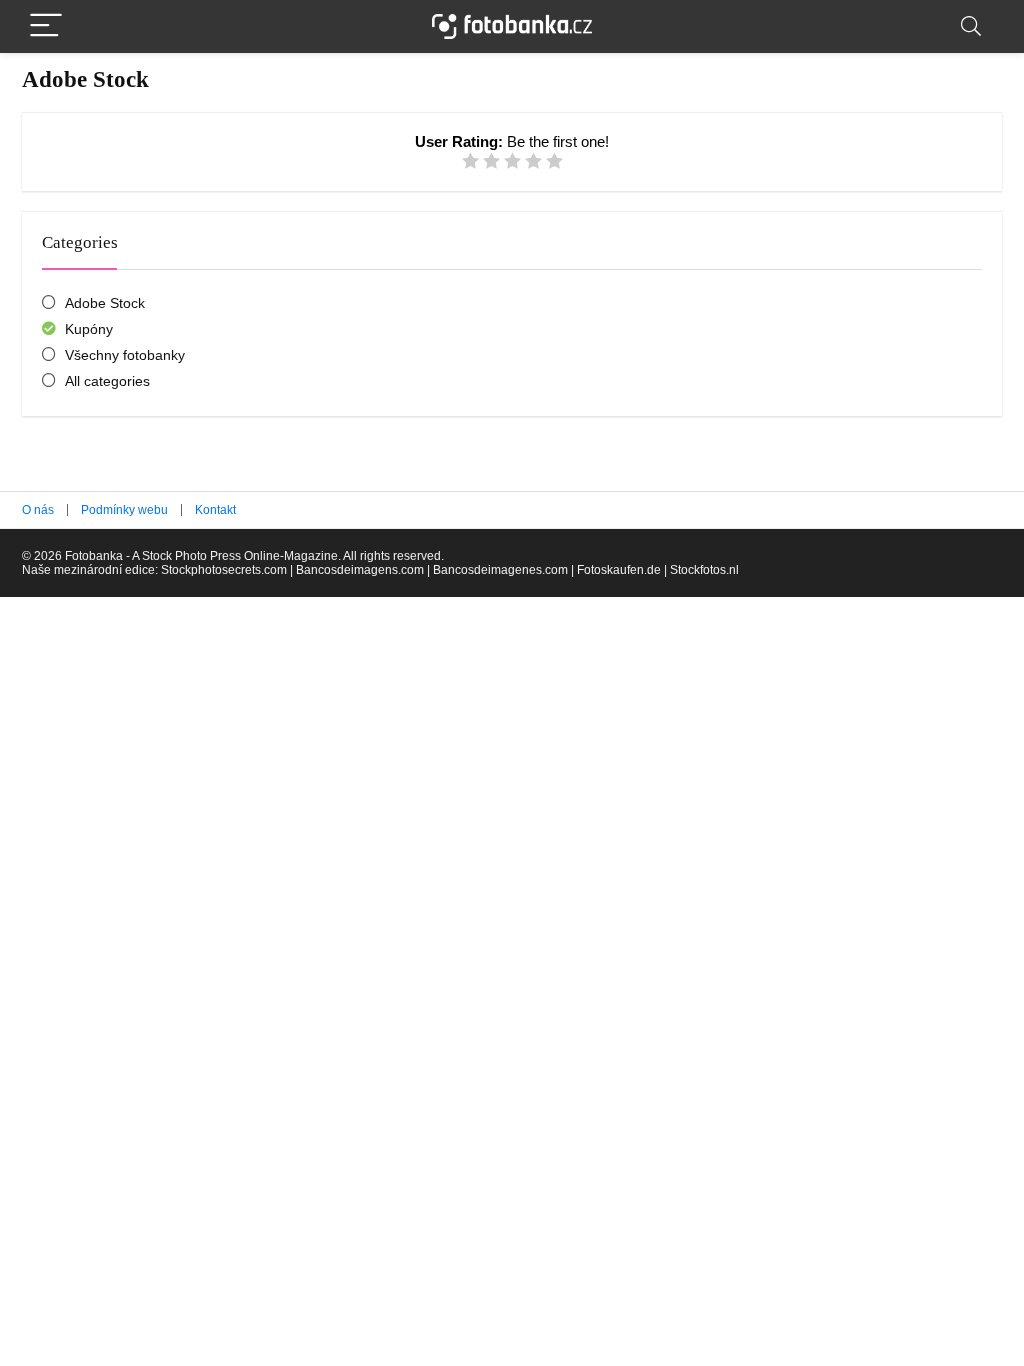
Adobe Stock (105, 303)
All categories (107, 381)
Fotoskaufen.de (619, 570)
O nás (38, 510)
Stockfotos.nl (704, 570)
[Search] (971, 26)
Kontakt (215, 510)
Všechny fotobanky (125, 355)
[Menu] (46, 26)
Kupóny (89, 329)
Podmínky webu (124, 510)
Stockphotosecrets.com (224, 570)
